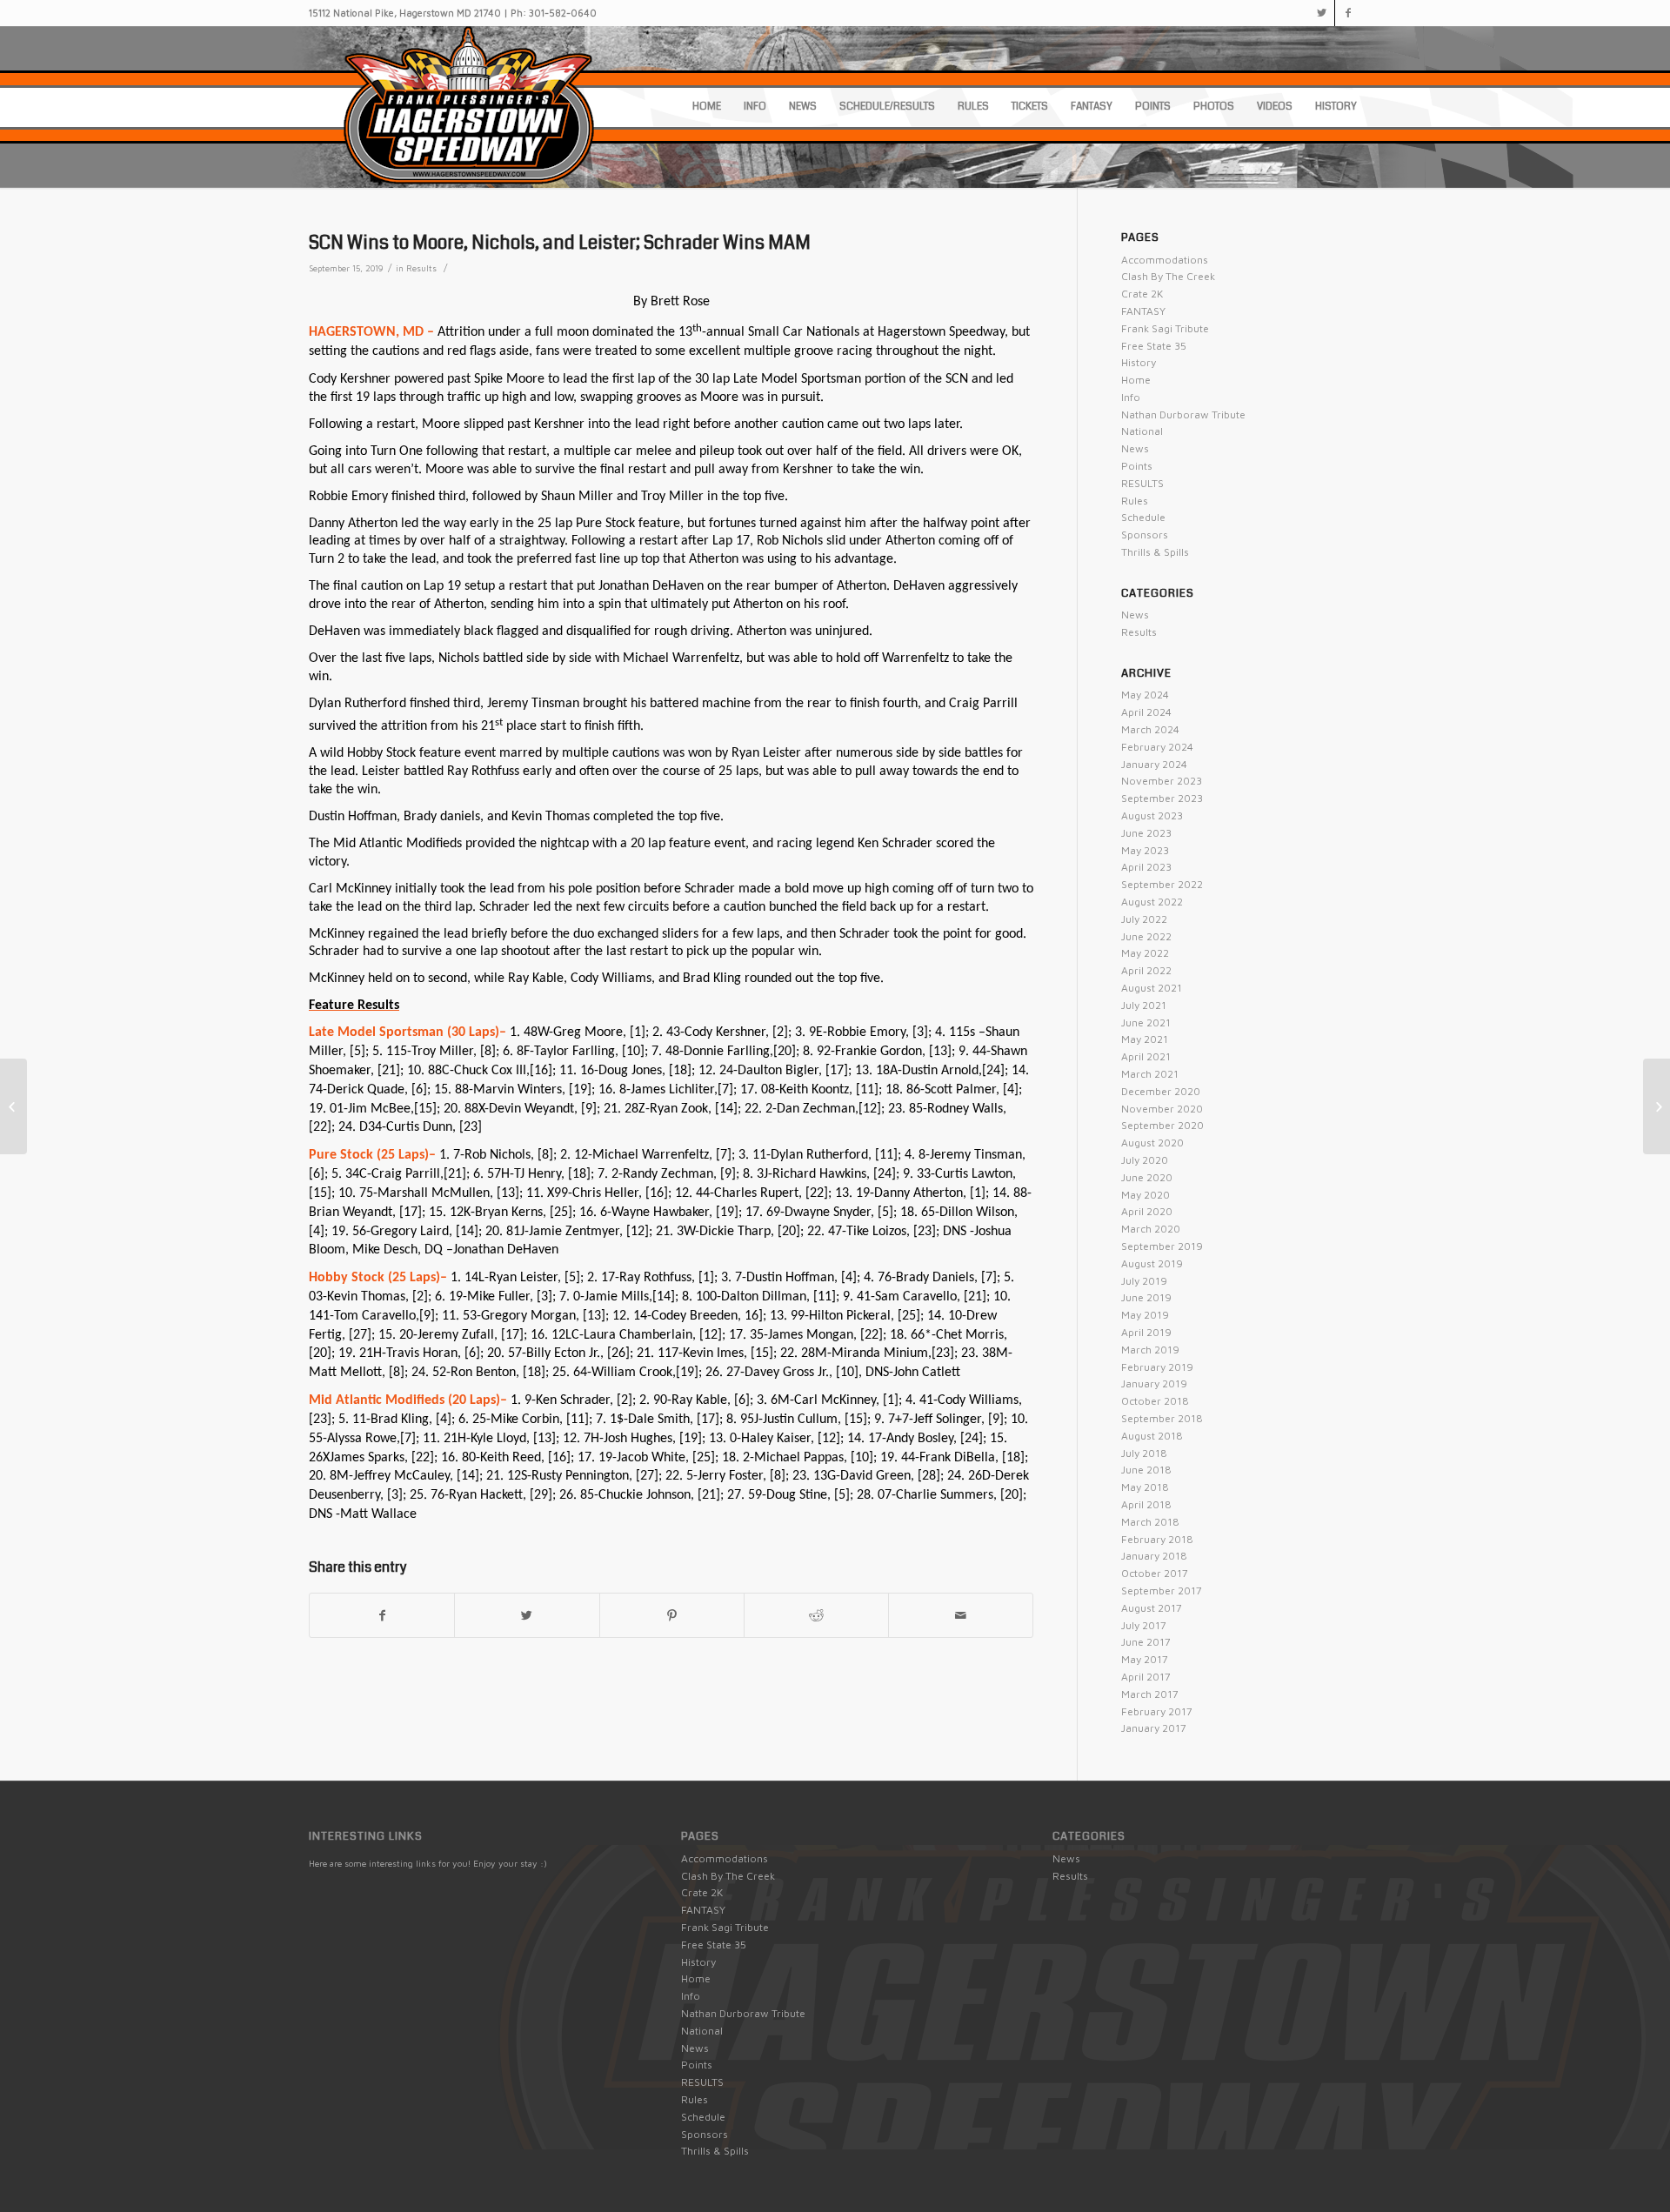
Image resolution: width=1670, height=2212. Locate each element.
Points (1137, 466)
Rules (1135, 501)
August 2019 (1152, 1263)
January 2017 (1154, 1728)
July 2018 (1144, 1453)
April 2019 (1146, 1332)
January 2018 (1154, 1556)
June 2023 (1146, 833)
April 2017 (1146, 1677)
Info (1131, 397)
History (1139, 362)
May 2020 (1146, 1195)
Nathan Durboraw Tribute (1183, 414)
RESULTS (1142, 483)
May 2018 (1145, 1487)
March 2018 (1150, 1522)
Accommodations (1165, 260)
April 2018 (1146, 1504)
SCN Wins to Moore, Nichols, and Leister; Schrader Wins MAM (560, 243)
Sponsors (1145, 535)
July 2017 (1144, 1625)
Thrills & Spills (1155, 552)
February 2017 (1157, 1711)
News (1135, 448)
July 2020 (1145, 1160)
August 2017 (1152, 1608)
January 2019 (1154, 1383)
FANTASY (1143, 311)
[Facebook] (1348, 13)
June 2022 (1146, 936)
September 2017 (1162, 1591)
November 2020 (1162, 1109)
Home (1136, 380)
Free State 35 (1154, 346)
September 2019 (1162, 1246)
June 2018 (1146, 1470)
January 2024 (1154, 764)
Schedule (1143, 517)
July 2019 (1144, 1281)
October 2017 (1155, 1573)
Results (421, 268)
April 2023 (1146, 867)
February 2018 (1157, 1539)
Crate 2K (1142, 294)
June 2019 (1146, 1297)
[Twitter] (1322, 13)
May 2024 (1145, 695)
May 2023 (1145, 850)
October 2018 (1155, 1401)
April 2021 (1146, 1056)
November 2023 (1162, 781)
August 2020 (1152, 1143)
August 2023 (1152, 815)
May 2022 (1145, 953)
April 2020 (1147, 1211)
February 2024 (1157, 747)
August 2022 (1152, 902)
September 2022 (1162, 884)
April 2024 (1146, 712)
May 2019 (1145, 1315)
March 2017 (1150, 1694)
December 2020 (1161, 1091)
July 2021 (1144, 1005)
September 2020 (1162, 1125)
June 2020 (1147, 1177)
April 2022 (1146, 970)
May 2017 (1145, 1659)
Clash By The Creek (1168, 276)
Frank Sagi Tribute (1165, 328)
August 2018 (1152, 1436)
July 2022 (1144, 919)
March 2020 (1151, 1229)
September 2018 (1162, 1418)
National (1142, 431)
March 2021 (1150, 1074)
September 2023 (1162, 798)
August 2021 (1152, 988)
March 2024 (1150, 729)
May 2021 (1145, 1039)
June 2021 (1146, 1022)
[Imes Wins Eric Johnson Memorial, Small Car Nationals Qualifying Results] (13, 1106)
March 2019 (1150, 1350)
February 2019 (1157, 1367)
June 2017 (1146, 1642)
